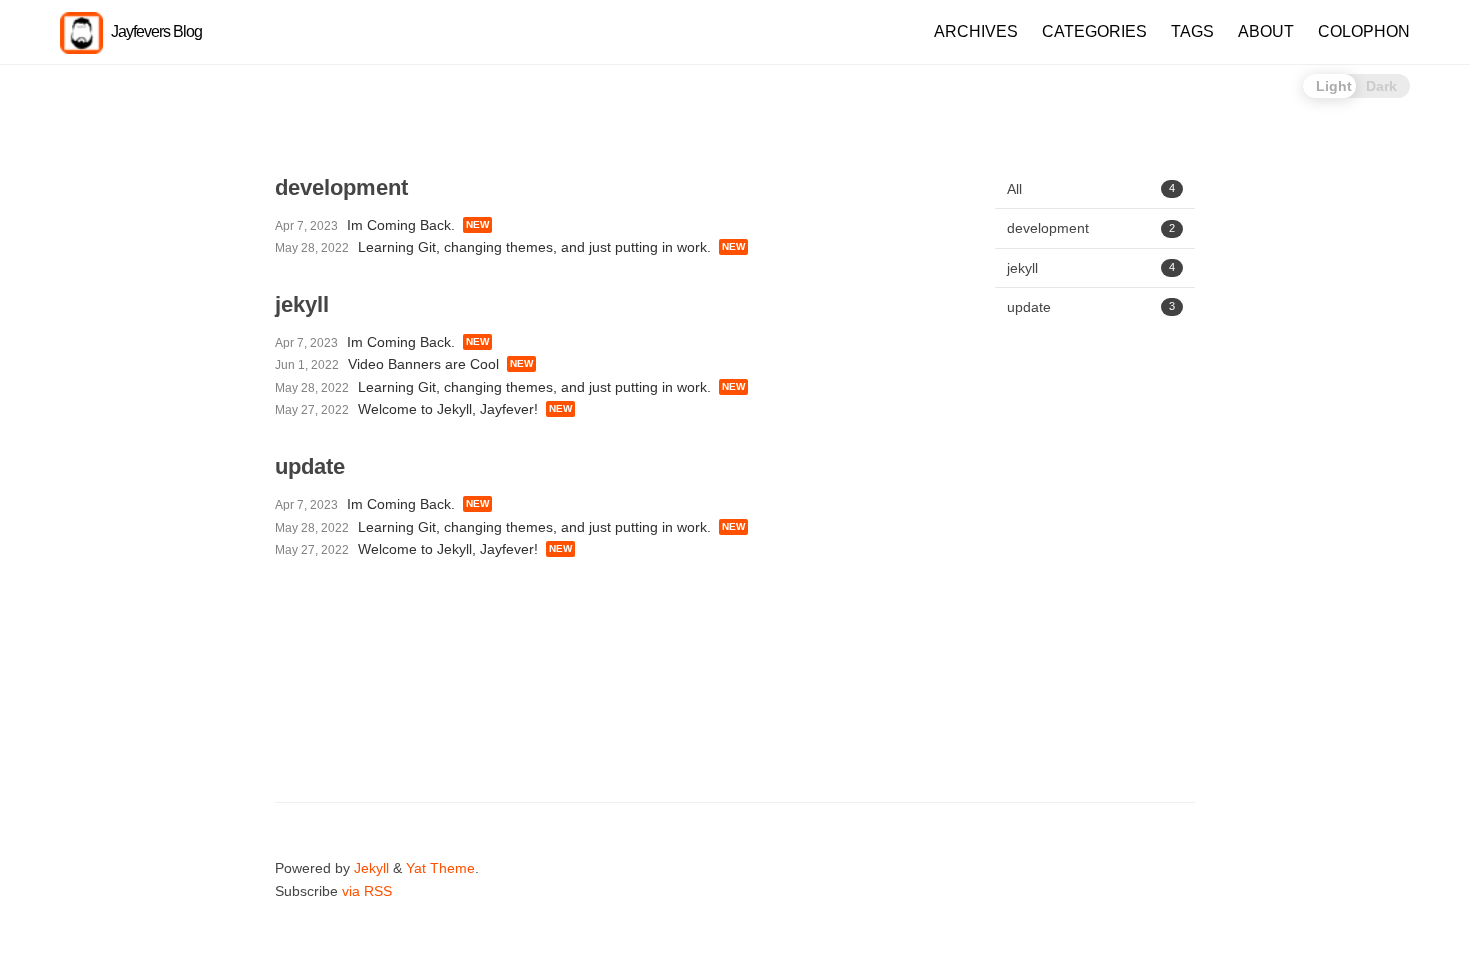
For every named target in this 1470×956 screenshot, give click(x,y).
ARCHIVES (976, 31)
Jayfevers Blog (155, 31)
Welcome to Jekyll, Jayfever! (448, 409)
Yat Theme (440, 868)
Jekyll (371, 868)
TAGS (1192, 31)
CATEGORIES (1094, 31)
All (1091, 189)
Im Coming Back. (401, 225)
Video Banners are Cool (423, 364)
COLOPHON (1364, 31)
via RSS (367, 891)
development (1091, 228)
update (1091, 307)
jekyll (1091, 268)
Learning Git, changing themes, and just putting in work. (534, 247)
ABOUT (1266, 31)
